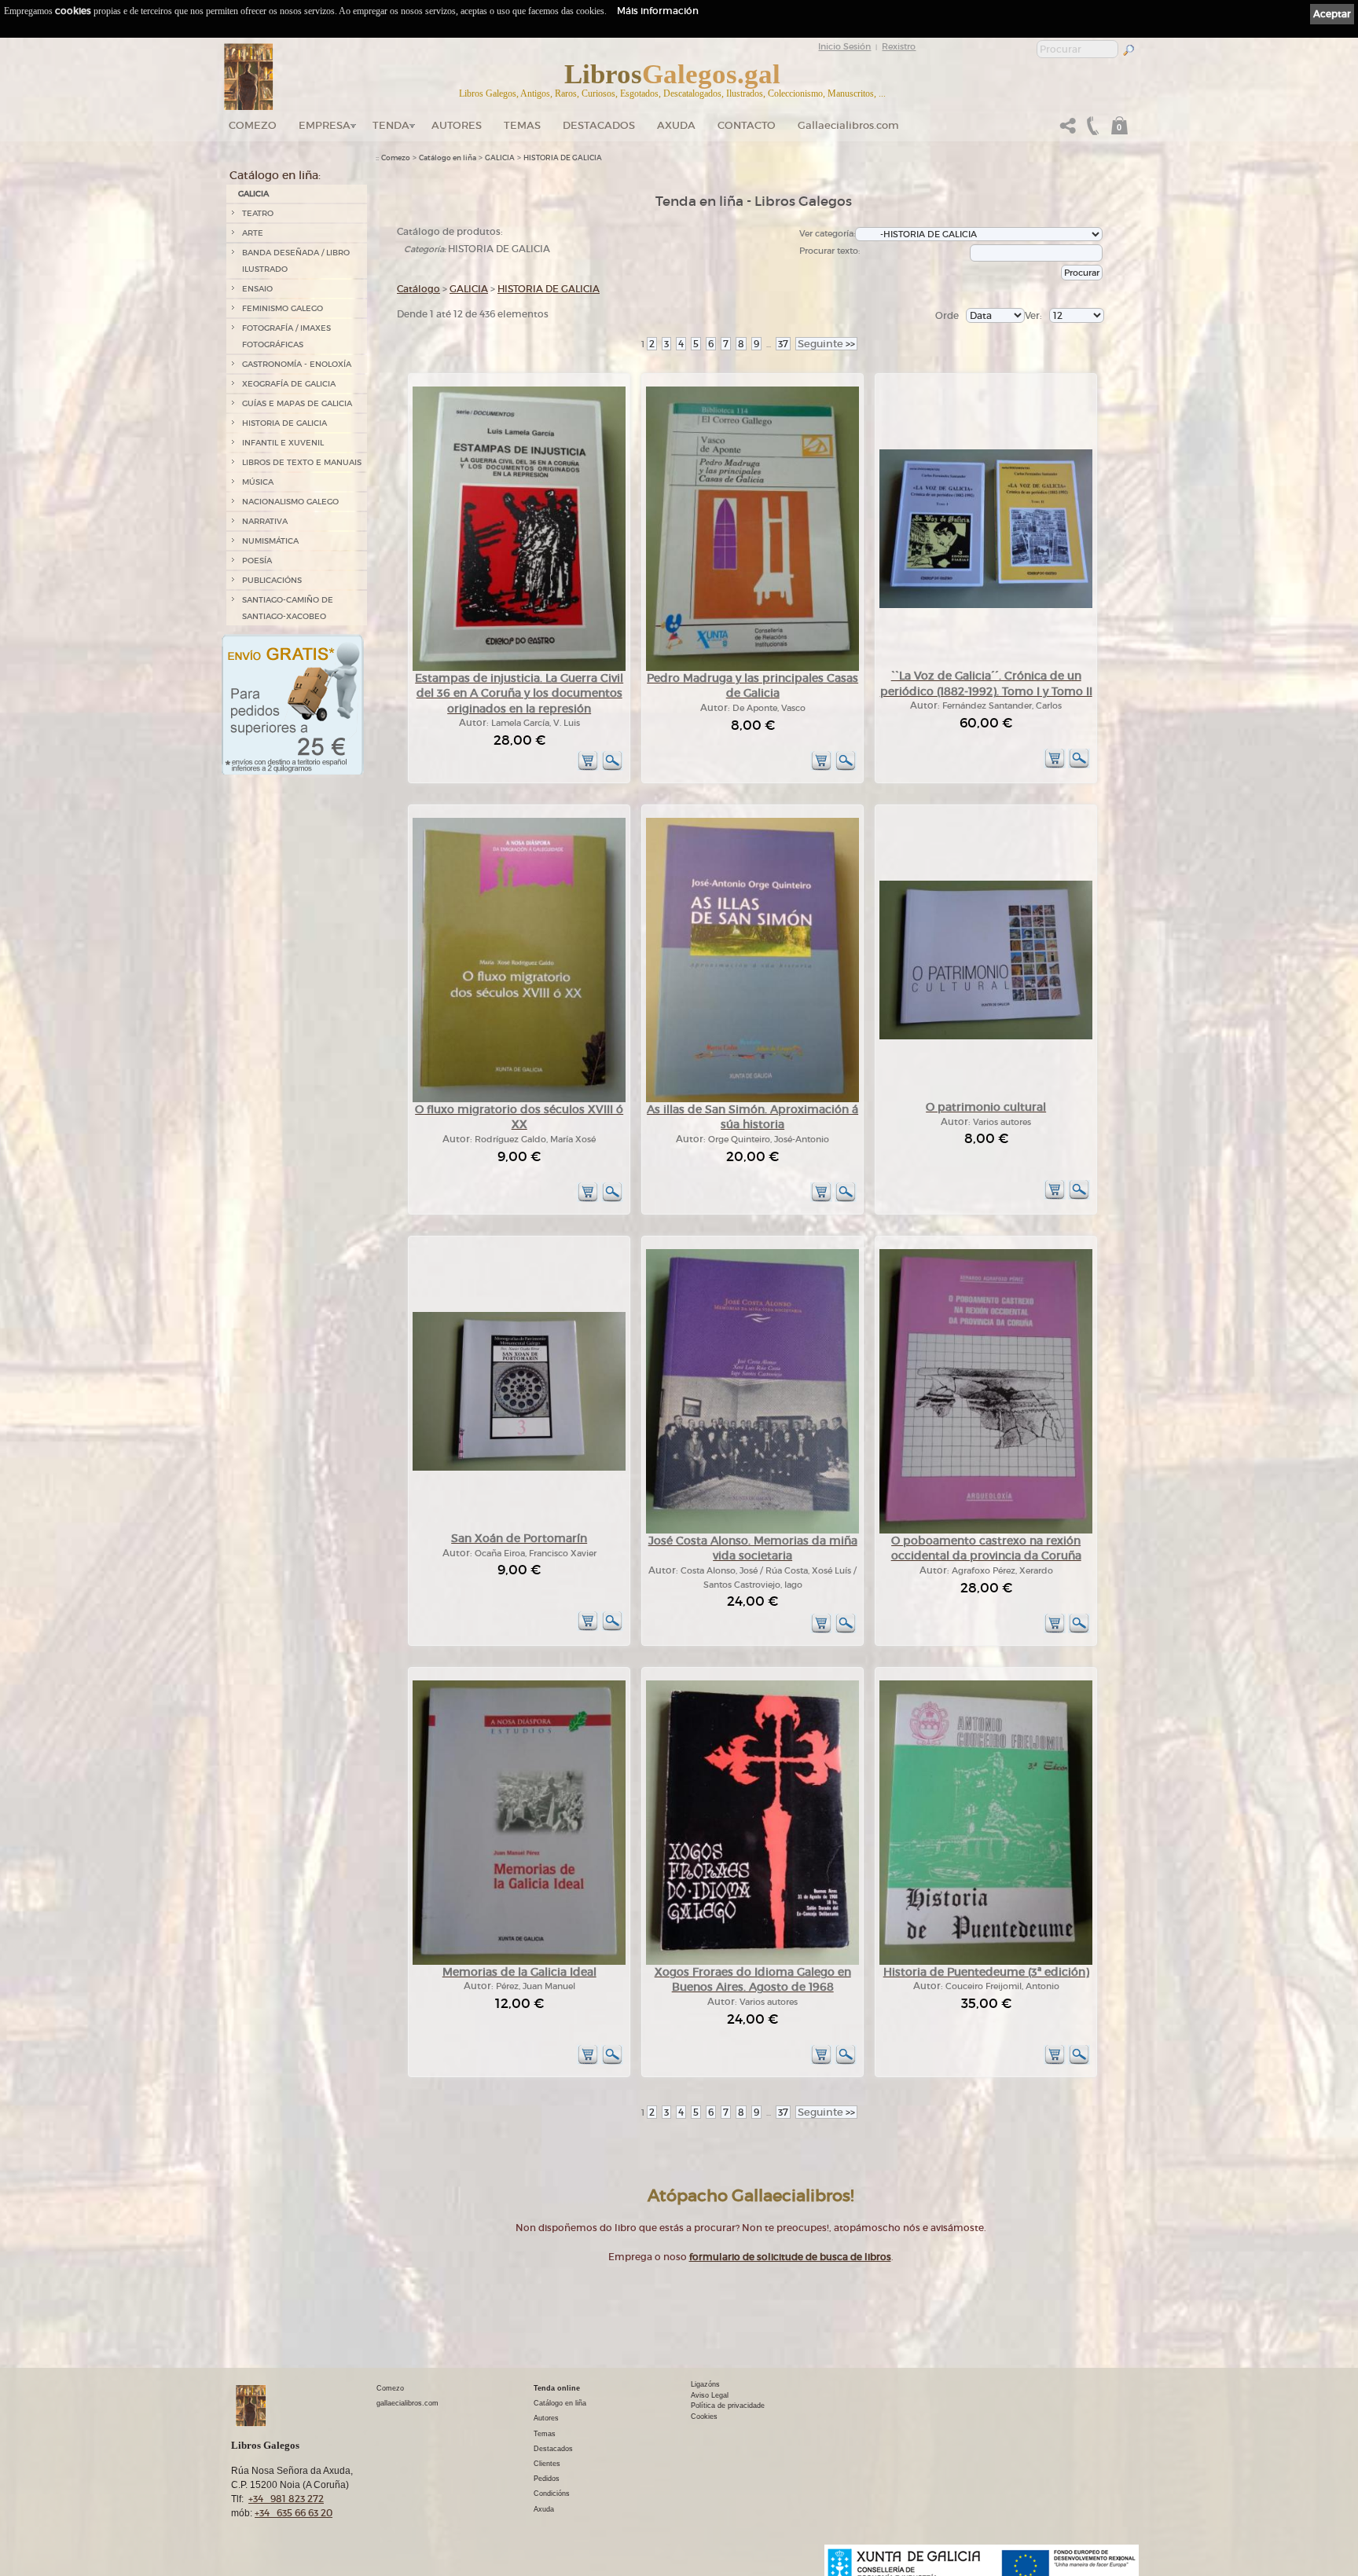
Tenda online (557, 2388)
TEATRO (258, 213)
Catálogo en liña (448, 158)
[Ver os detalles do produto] (612, 768)
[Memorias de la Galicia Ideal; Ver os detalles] (519, 1962)
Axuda (676, 125)
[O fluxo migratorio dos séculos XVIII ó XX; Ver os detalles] (519, 1099)
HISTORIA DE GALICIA (284, 423)
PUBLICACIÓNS (272, 580)
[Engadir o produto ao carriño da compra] (588, 768)
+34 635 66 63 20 (294, 2513)
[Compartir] (1068, 130)
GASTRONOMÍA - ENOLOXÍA (297, 364)
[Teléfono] (1091, 130)
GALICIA (253, 194)
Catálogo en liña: (275, 175)
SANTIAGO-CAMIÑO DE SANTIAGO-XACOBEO (288, 608)
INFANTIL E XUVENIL (283, 443)
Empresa (325, 125)
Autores (457, 125)
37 (783, 344)
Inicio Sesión (844, 46)
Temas (522, 125)
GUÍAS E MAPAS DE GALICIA (297, 403)
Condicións (552, 2494)
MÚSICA (258, 482)
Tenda (391, 125)
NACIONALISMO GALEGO (290, 502)
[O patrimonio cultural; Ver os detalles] (986, 1037)
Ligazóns (705, 2384)
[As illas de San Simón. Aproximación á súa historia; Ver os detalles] (752, 1099)
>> (826, 344)
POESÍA (257, 561)
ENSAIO (257, 289)
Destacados (553, 2449)
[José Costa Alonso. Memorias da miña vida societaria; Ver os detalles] (752, 1531)
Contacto (747, 125)
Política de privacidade (728, 2406)
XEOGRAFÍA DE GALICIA (289, 384)
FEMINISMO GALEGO (283, 308)
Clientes (547, 2464)
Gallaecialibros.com (848, 125)
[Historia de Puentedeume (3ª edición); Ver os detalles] (986, 1962)
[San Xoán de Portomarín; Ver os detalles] (519, 1468)
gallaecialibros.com (407, 2403)
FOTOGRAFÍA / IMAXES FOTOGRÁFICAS (286, 336)
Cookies (704, 2417)
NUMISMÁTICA (270, 541)
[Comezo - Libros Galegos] (249, 77)
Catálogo (418, 289)
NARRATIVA (265, 521)
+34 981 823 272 (286, 2499)
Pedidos (547, 2479)
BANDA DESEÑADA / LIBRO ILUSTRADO (296, 261)
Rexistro (899, 46)
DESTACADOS (599, 125)
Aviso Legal (710, 2395)
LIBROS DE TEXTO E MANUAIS (302, 462)
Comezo (253, 125)
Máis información (658, 11)
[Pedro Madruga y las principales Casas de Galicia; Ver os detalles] (752, 668)
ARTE (253, 233)
